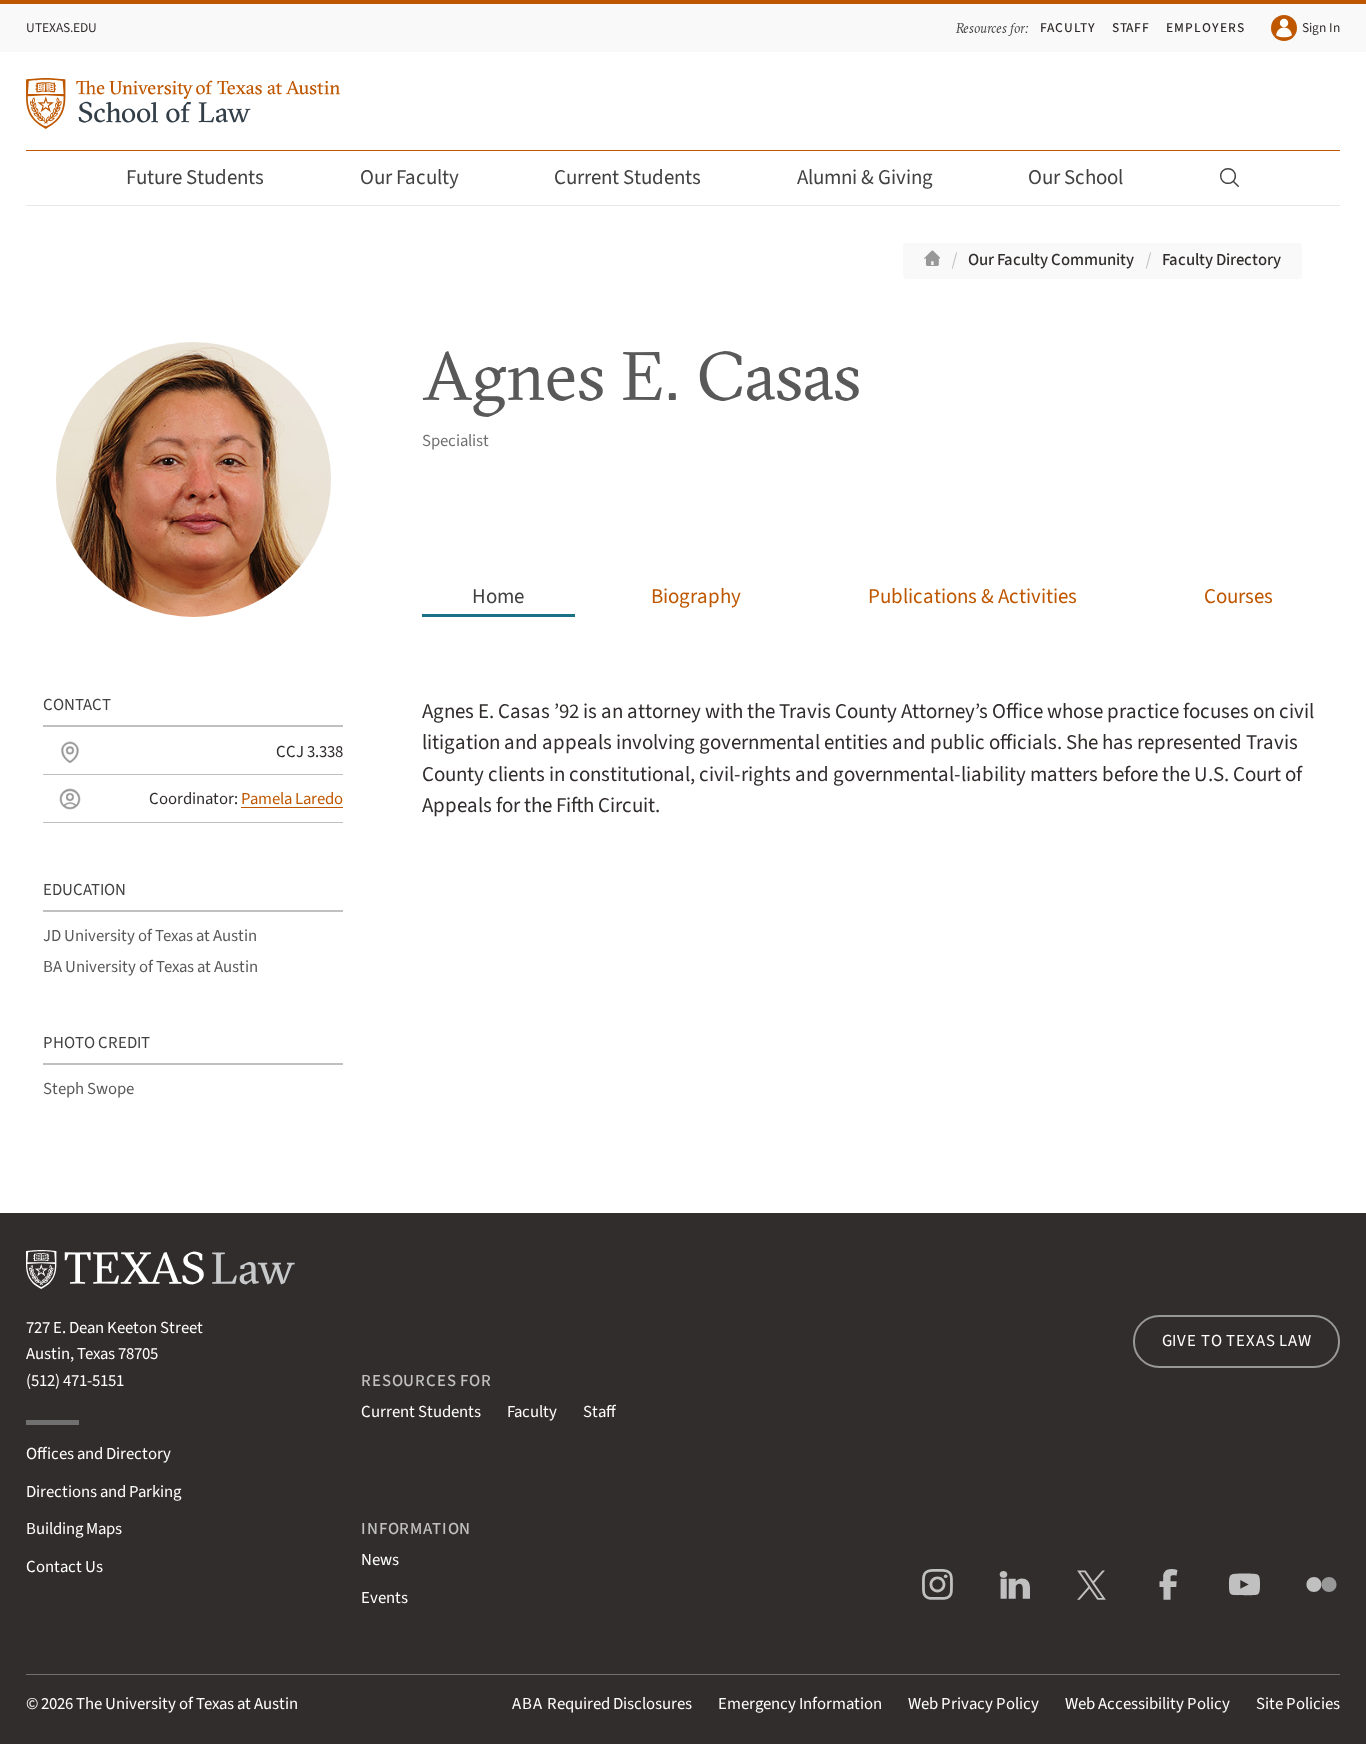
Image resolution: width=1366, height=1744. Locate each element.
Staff (1131, 27)
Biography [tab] (696, 596)
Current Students (627, 177)
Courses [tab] (1238, 596)
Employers (1205, 27)
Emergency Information (800, 1704)
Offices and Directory (98, 1454)
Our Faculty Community (1051, 260)
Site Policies (1298, 1704)
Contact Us (64, 1567)
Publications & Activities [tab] (972, 596)
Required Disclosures (602, 1704)
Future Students (195, 177)
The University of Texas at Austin (187, 1704)
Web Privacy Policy (973, 1704)
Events (384, 1598)
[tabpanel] (872, 899)
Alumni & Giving (865, 177)
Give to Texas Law (1237, 1341)
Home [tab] (498, 596)
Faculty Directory (1221, 260)
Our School (1075, 177)
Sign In (1321, 27)
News (380, 1560)
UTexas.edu (61, 27)
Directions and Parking (103, 1492)
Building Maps (74, 1529)
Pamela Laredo (292, 799)
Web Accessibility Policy (1147, 1704)
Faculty (1068, 27)
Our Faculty (409, 177)
